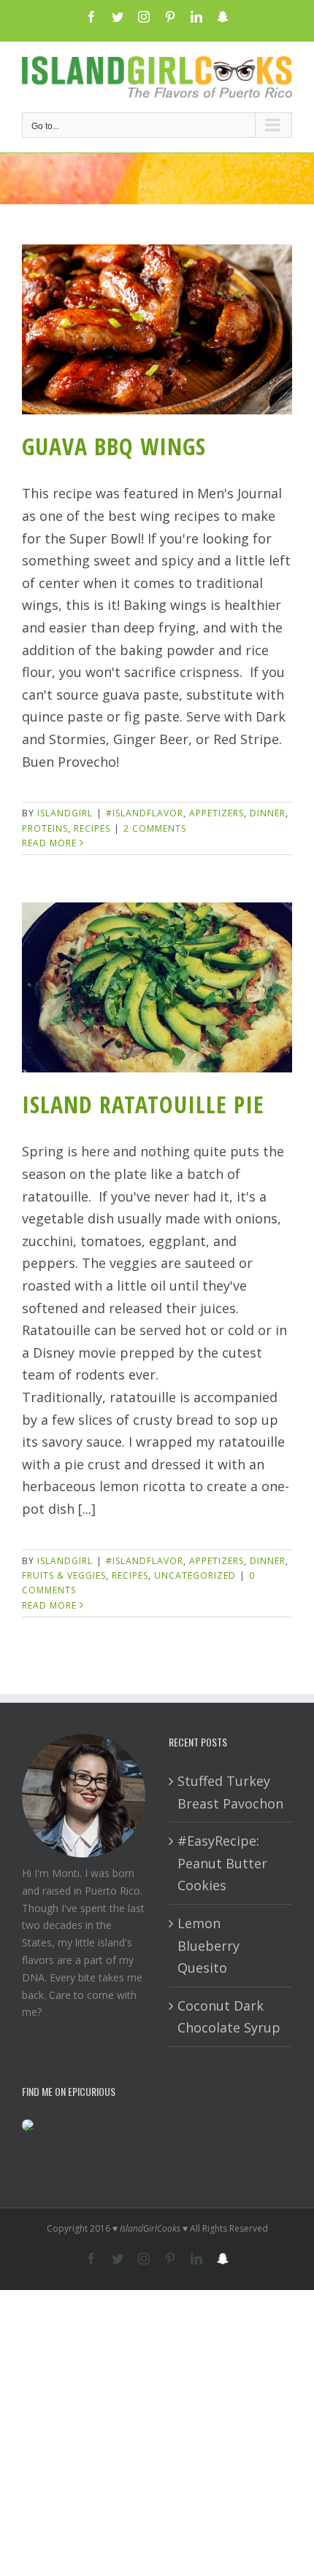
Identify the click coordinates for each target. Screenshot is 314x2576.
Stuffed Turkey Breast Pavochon (230, 1792)
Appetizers (217, 813)
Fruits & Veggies (64, 1575)
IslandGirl (65, 813)
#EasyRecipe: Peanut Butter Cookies (222, 1863)
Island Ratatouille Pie (143, 1104)
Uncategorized (195, 1575)
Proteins (45, 828)
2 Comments (155, 828)
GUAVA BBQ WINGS (114, 446)
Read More (49, 843)
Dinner (268, 813)
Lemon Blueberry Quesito (208, 1945)
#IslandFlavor (145, 813)
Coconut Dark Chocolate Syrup (229, 2017)
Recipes (92, 828)
